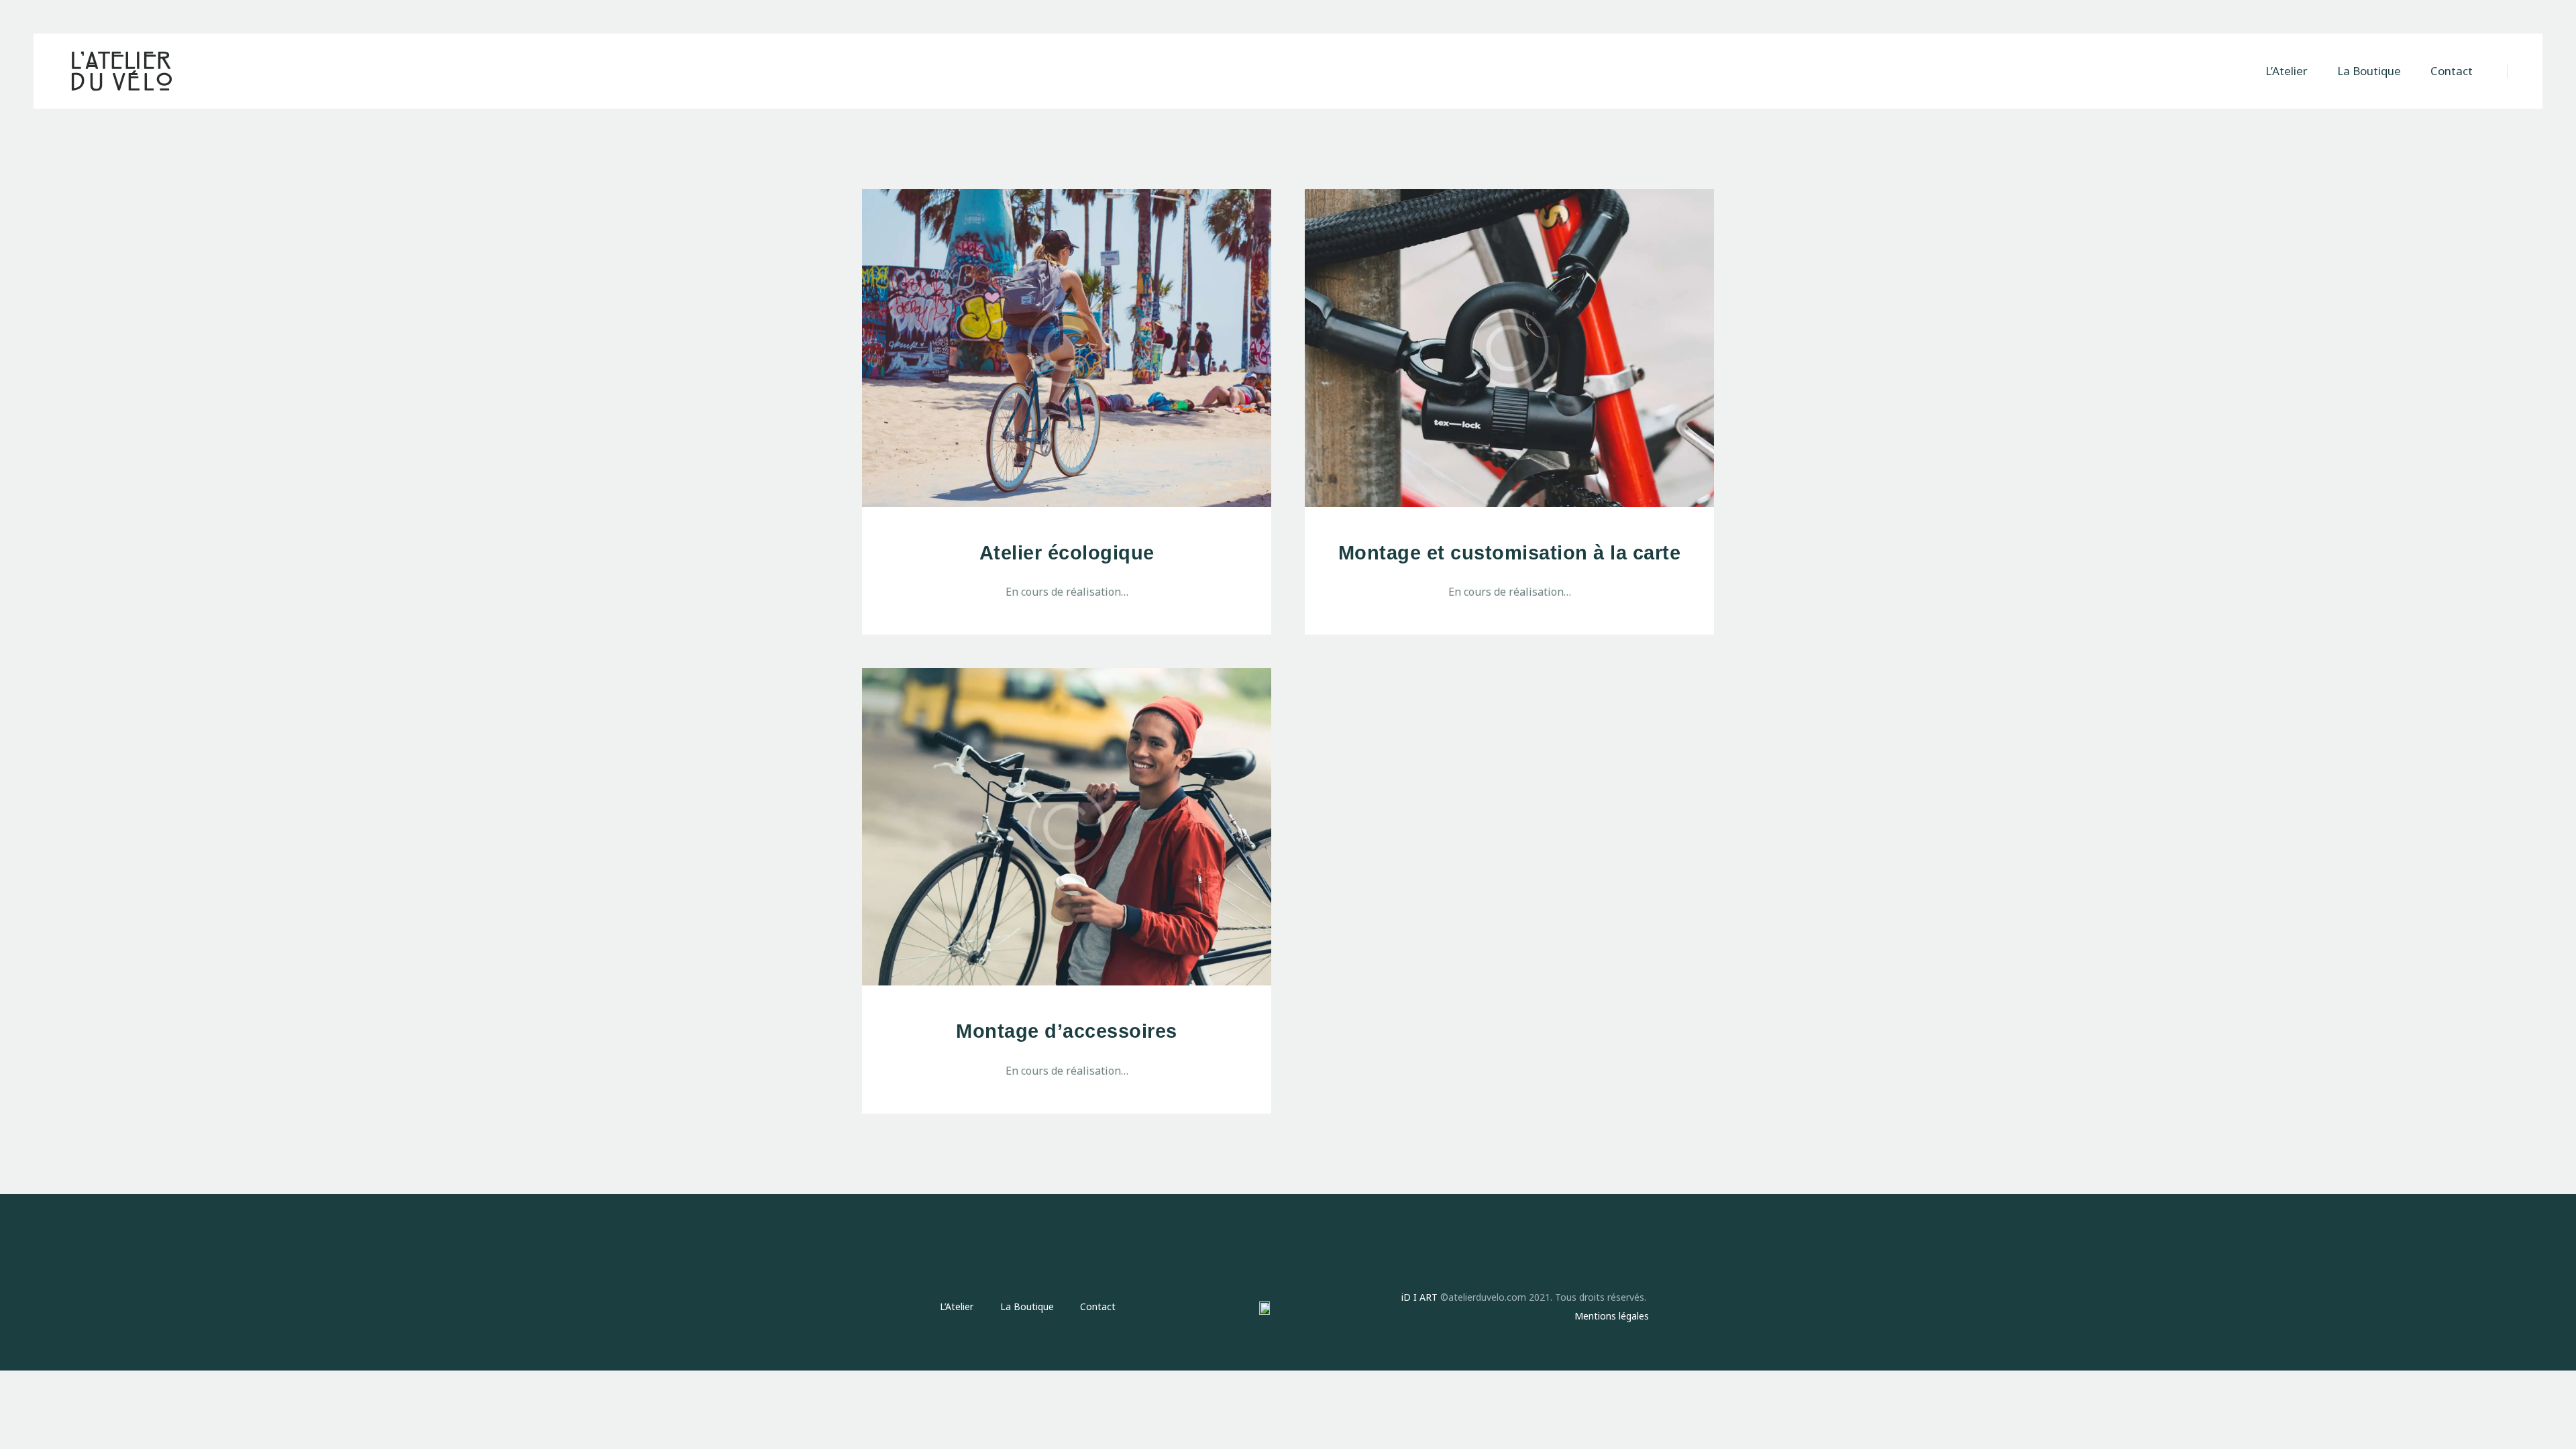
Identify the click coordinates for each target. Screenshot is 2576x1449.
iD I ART (1419, 1297)
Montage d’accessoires (1067, 1031)
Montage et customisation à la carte (1510, 553)
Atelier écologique (1067, 553)
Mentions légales (1612, 1316)
